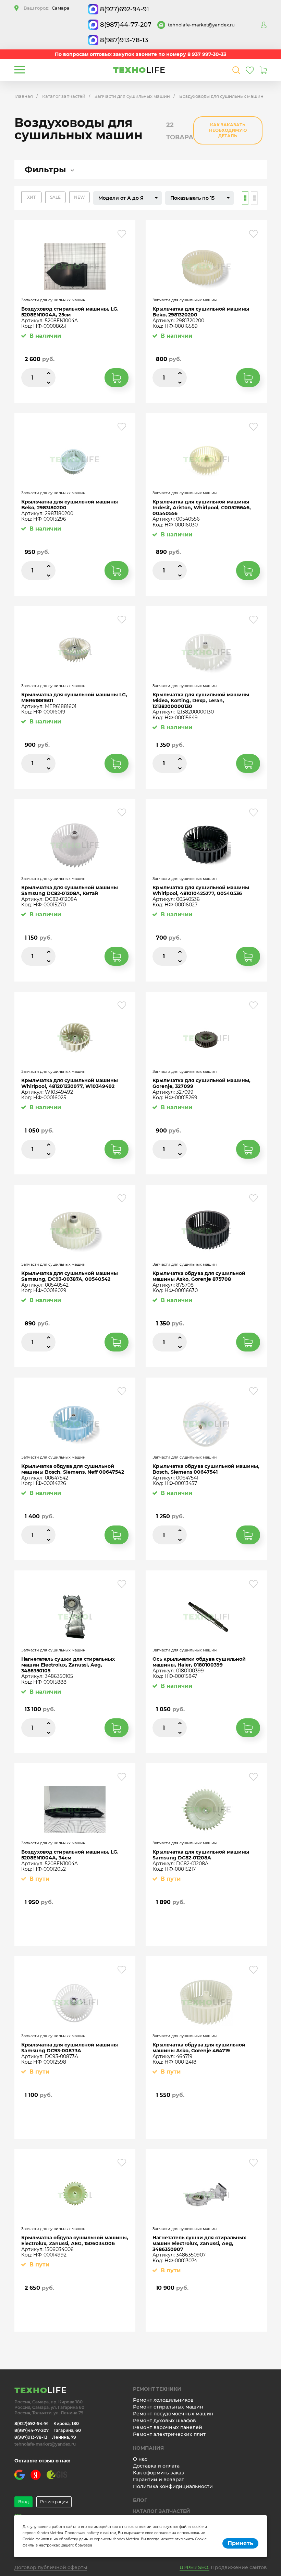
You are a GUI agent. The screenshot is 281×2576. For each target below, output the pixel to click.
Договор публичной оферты (51, 2567)
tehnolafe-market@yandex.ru (201, 25)
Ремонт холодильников (163, 2400)
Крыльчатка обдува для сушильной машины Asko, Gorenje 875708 (199, 1276)
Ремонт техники (157, 2389)
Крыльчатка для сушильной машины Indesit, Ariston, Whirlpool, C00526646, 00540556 (202, 508)
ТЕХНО (139, 70)
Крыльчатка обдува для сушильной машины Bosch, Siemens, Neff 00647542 (73, 1469)
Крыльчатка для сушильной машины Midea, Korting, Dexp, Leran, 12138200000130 (201, 700)
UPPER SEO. (194, 2567)
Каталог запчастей (64, 96)
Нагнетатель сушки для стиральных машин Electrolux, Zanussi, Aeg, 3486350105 (68, 1665)
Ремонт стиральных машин (168, 2407)
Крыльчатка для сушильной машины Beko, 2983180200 (70, 505)
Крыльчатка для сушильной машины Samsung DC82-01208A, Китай (70, 891)
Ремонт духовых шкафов (164, 2421)
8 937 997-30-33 (207, 54)
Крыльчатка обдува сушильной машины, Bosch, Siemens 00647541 (206, 1469)
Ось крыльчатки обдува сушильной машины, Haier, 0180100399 (199, 1662)
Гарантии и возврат (158, 2480)
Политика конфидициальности (173, 2486)
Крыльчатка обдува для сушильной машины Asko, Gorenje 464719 (199, 2048)
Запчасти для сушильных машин (132, 96)
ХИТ (31, 197)
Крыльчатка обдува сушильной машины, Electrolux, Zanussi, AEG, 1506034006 (75, 2241)
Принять (240, 2543)
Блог (140, 2500)
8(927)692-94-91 (125, 9)
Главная (24, 96)
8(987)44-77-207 (126, 25)
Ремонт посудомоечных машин (173, 2414)
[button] (127, 198)
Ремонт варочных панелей (168, 2427)
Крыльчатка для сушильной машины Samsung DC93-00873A (70, 2048)
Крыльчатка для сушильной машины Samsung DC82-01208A (201, 1855)
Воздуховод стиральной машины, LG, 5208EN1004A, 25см (70, 312)
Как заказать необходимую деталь (228, 130)
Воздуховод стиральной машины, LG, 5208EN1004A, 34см (70, 1855)
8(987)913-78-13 (124, 40)
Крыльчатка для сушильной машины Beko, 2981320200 (201, 312)
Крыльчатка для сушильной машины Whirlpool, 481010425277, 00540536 (201, 891)
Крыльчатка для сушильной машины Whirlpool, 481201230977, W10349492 (70, 1083)
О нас (140, 2459)
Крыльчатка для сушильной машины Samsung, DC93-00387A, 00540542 (70, 1276)
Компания (148, 2448)
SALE (55, 197)
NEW (80, 197)
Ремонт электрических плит (169, 2434)
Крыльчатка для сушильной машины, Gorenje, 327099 (201, 1083)
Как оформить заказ (158, 2473)
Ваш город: (47, 8)
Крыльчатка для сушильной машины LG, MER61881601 (74, 698)
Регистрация (54, 2502)
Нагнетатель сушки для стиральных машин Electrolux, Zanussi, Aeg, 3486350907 (199, 2243)
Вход (23, 2502)
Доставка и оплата (156, 2466)
